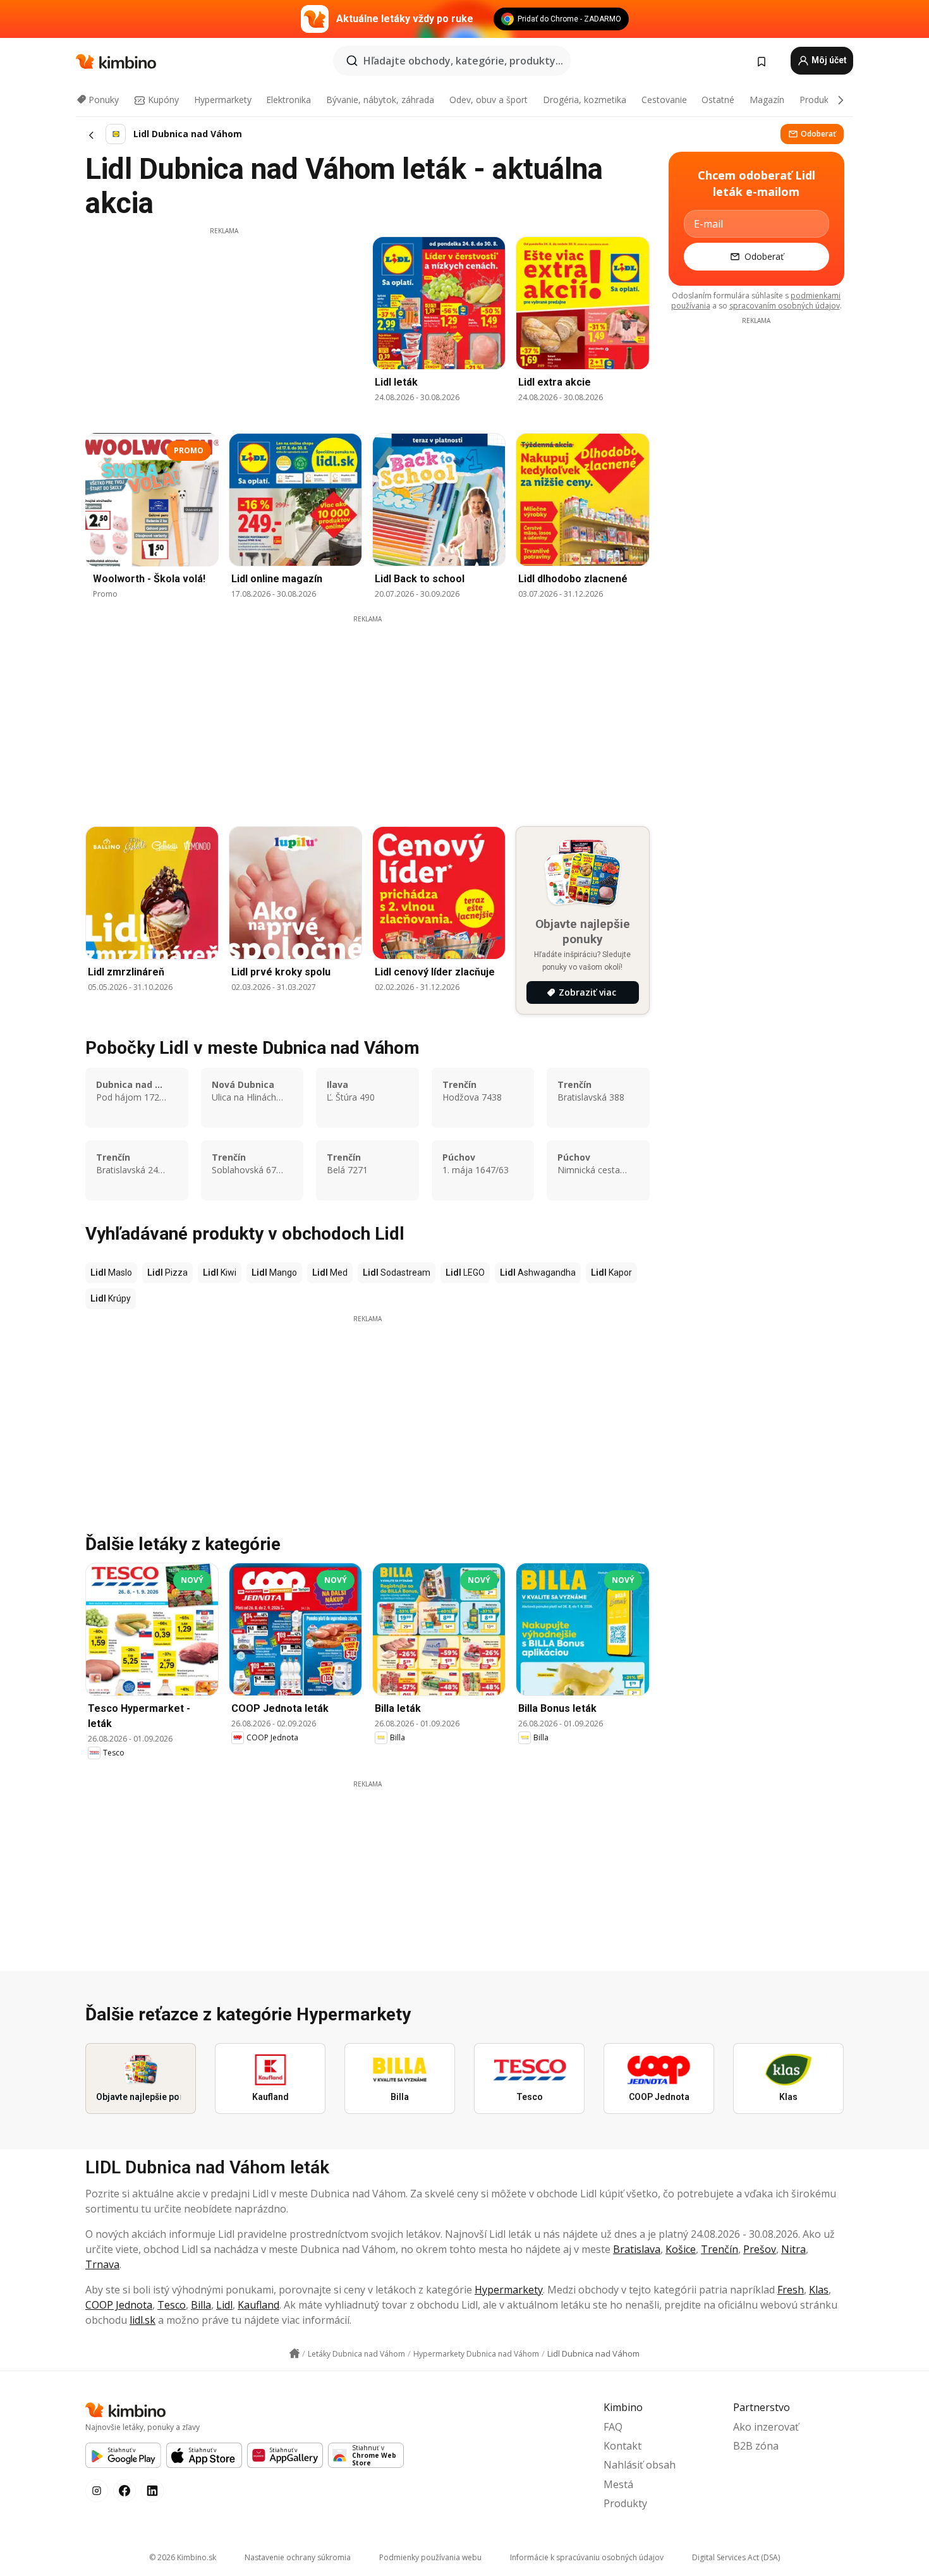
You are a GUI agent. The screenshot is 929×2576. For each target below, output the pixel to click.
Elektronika (288, 100)
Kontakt (622, 2446)
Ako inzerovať (766, 2427)
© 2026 (183, 2557)
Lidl (224, 2305)
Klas (819, 2290)
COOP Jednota (119, 2305)
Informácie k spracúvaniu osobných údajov (587, 2557)
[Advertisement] (224, 324)
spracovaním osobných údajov (785, 306)
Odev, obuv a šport (489, 100)
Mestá (618, 2484)
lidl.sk (143, 2320)
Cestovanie (664, 100)
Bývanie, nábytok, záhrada (380, 100)
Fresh (791, 2290)
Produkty (818, 100)
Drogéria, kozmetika (585, 100)
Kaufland (258, 2305)
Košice (681, 2249)
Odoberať (818, 134)
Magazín (767, 100)
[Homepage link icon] (294, 2353)
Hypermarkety (223, 100)
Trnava (102, 2264)
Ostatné (718, 100)
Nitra (793, 2249)
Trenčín (720, 2249)
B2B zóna (756, 2446)
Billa (201, 2305)
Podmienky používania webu (430, 2557)
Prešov (760, 2249)
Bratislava (637, 2249)
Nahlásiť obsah (640, 2465)
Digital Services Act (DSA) (736, 2557)
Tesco (172, 2305)
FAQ (613, 2427)
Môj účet (828, 60)
